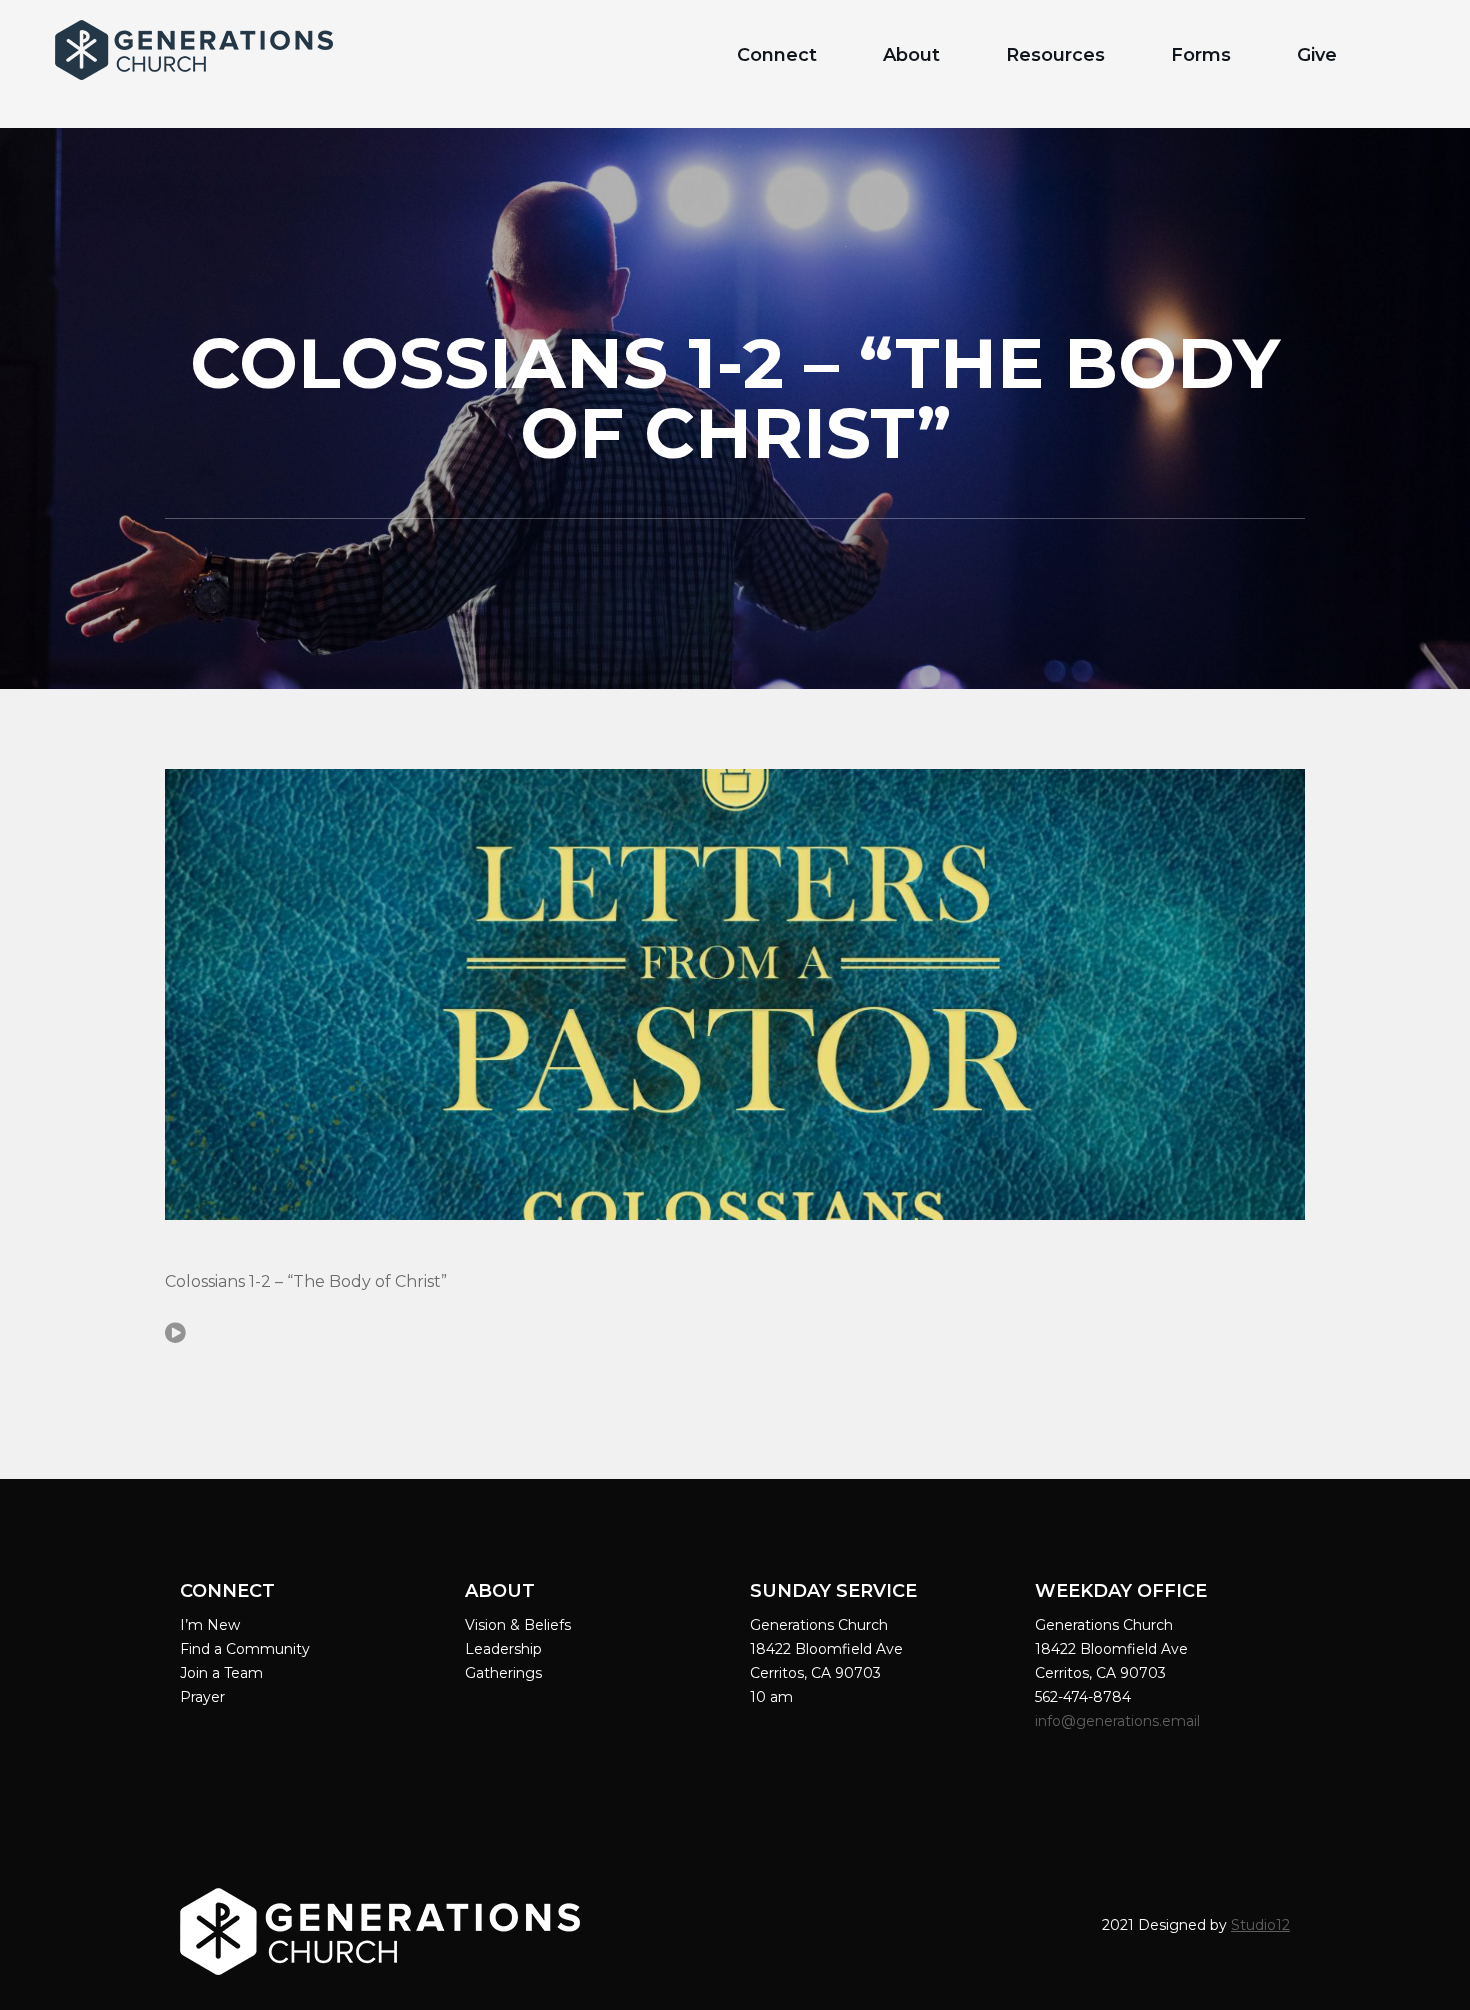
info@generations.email (1119, 1721)
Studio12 (1260, 1925)
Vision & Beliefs (518, 1625)
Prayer (202, 1697)
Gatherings (503, 1673)
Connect (777, 55)
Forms (1201, 55)
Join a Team (221, 1673)
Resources (1055, 55)
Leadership (503, 1649)
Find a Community (245, 1649)
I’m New (210, 1625)
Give (1317, 55)
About (911, 55)
